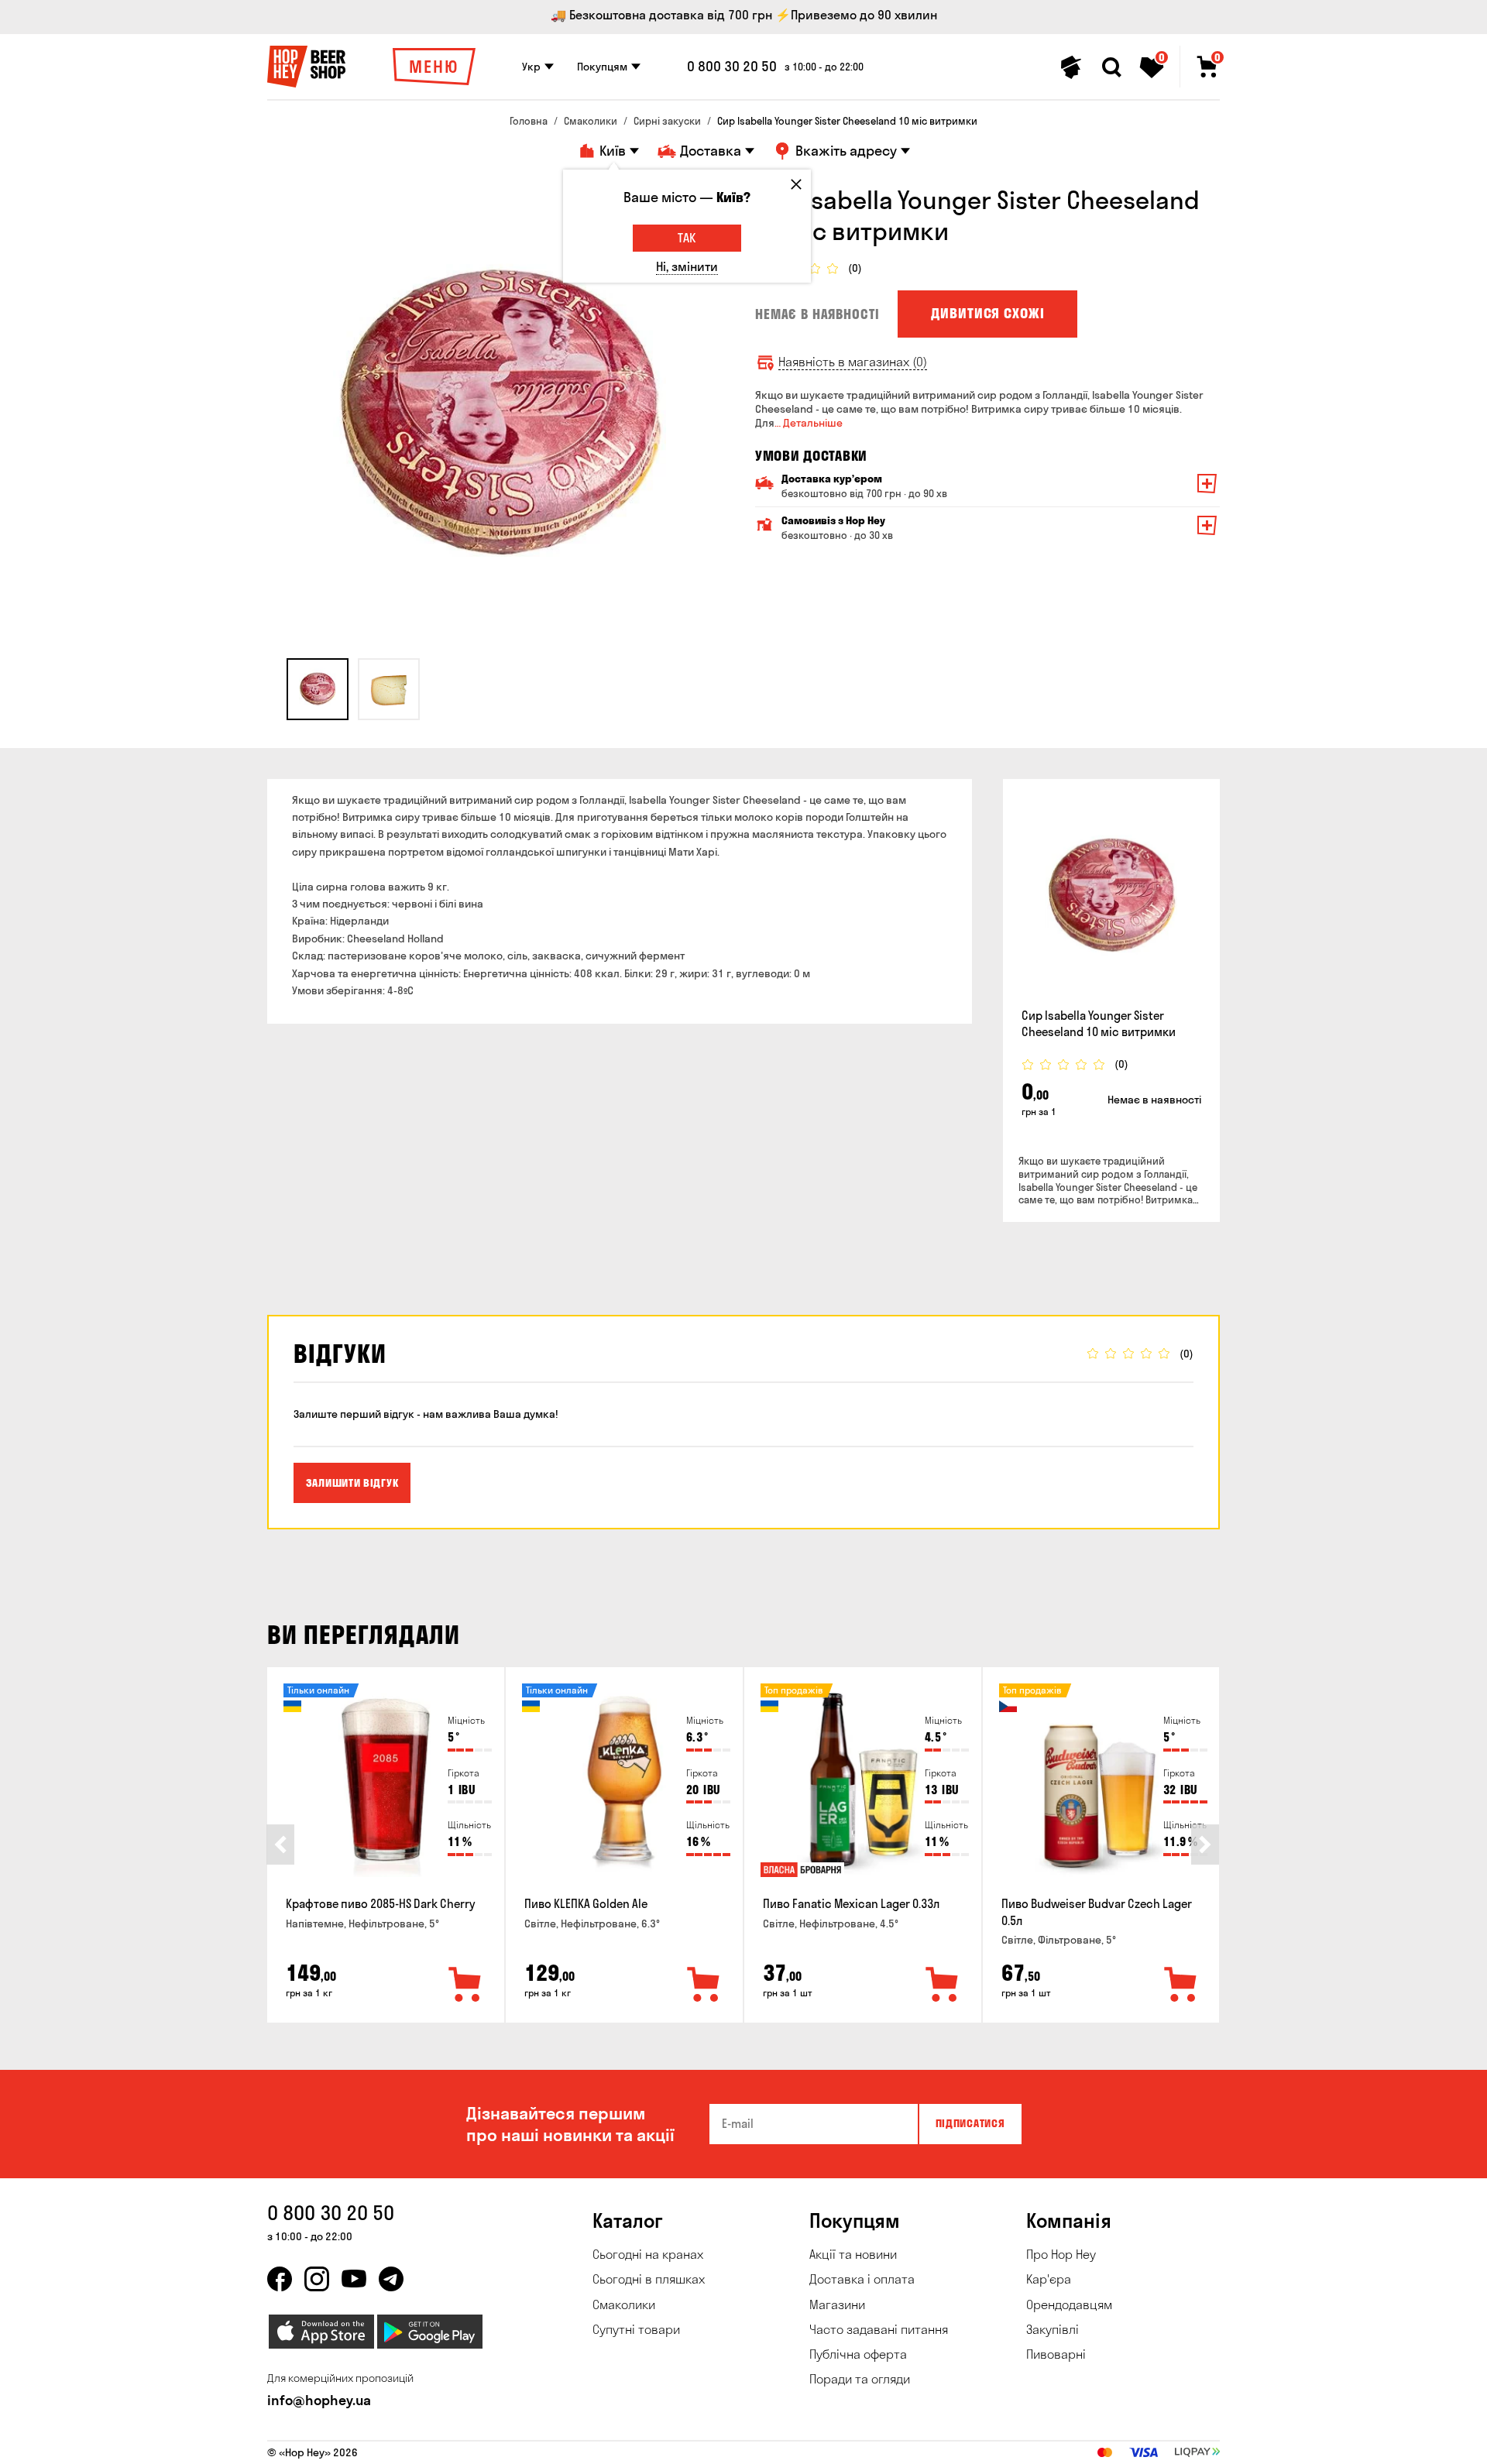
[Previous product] (280, 1845)
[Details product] (1111, 897)
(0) (855, 268)
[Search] (1111, 67)
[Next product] (1205, 1845)
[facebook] (280, 2279)
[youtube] (354, 2279)
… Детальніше (809, 423)
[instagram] (317, 2279)
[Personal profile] (1071, 67)
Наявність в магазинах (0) (853, 362)
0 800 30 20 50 (732, 67)
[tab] (318, 689)
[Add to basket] (465, 1985)
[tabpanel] (500, 417)
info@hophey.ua (319, 2400)
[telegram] (391, 2279)
